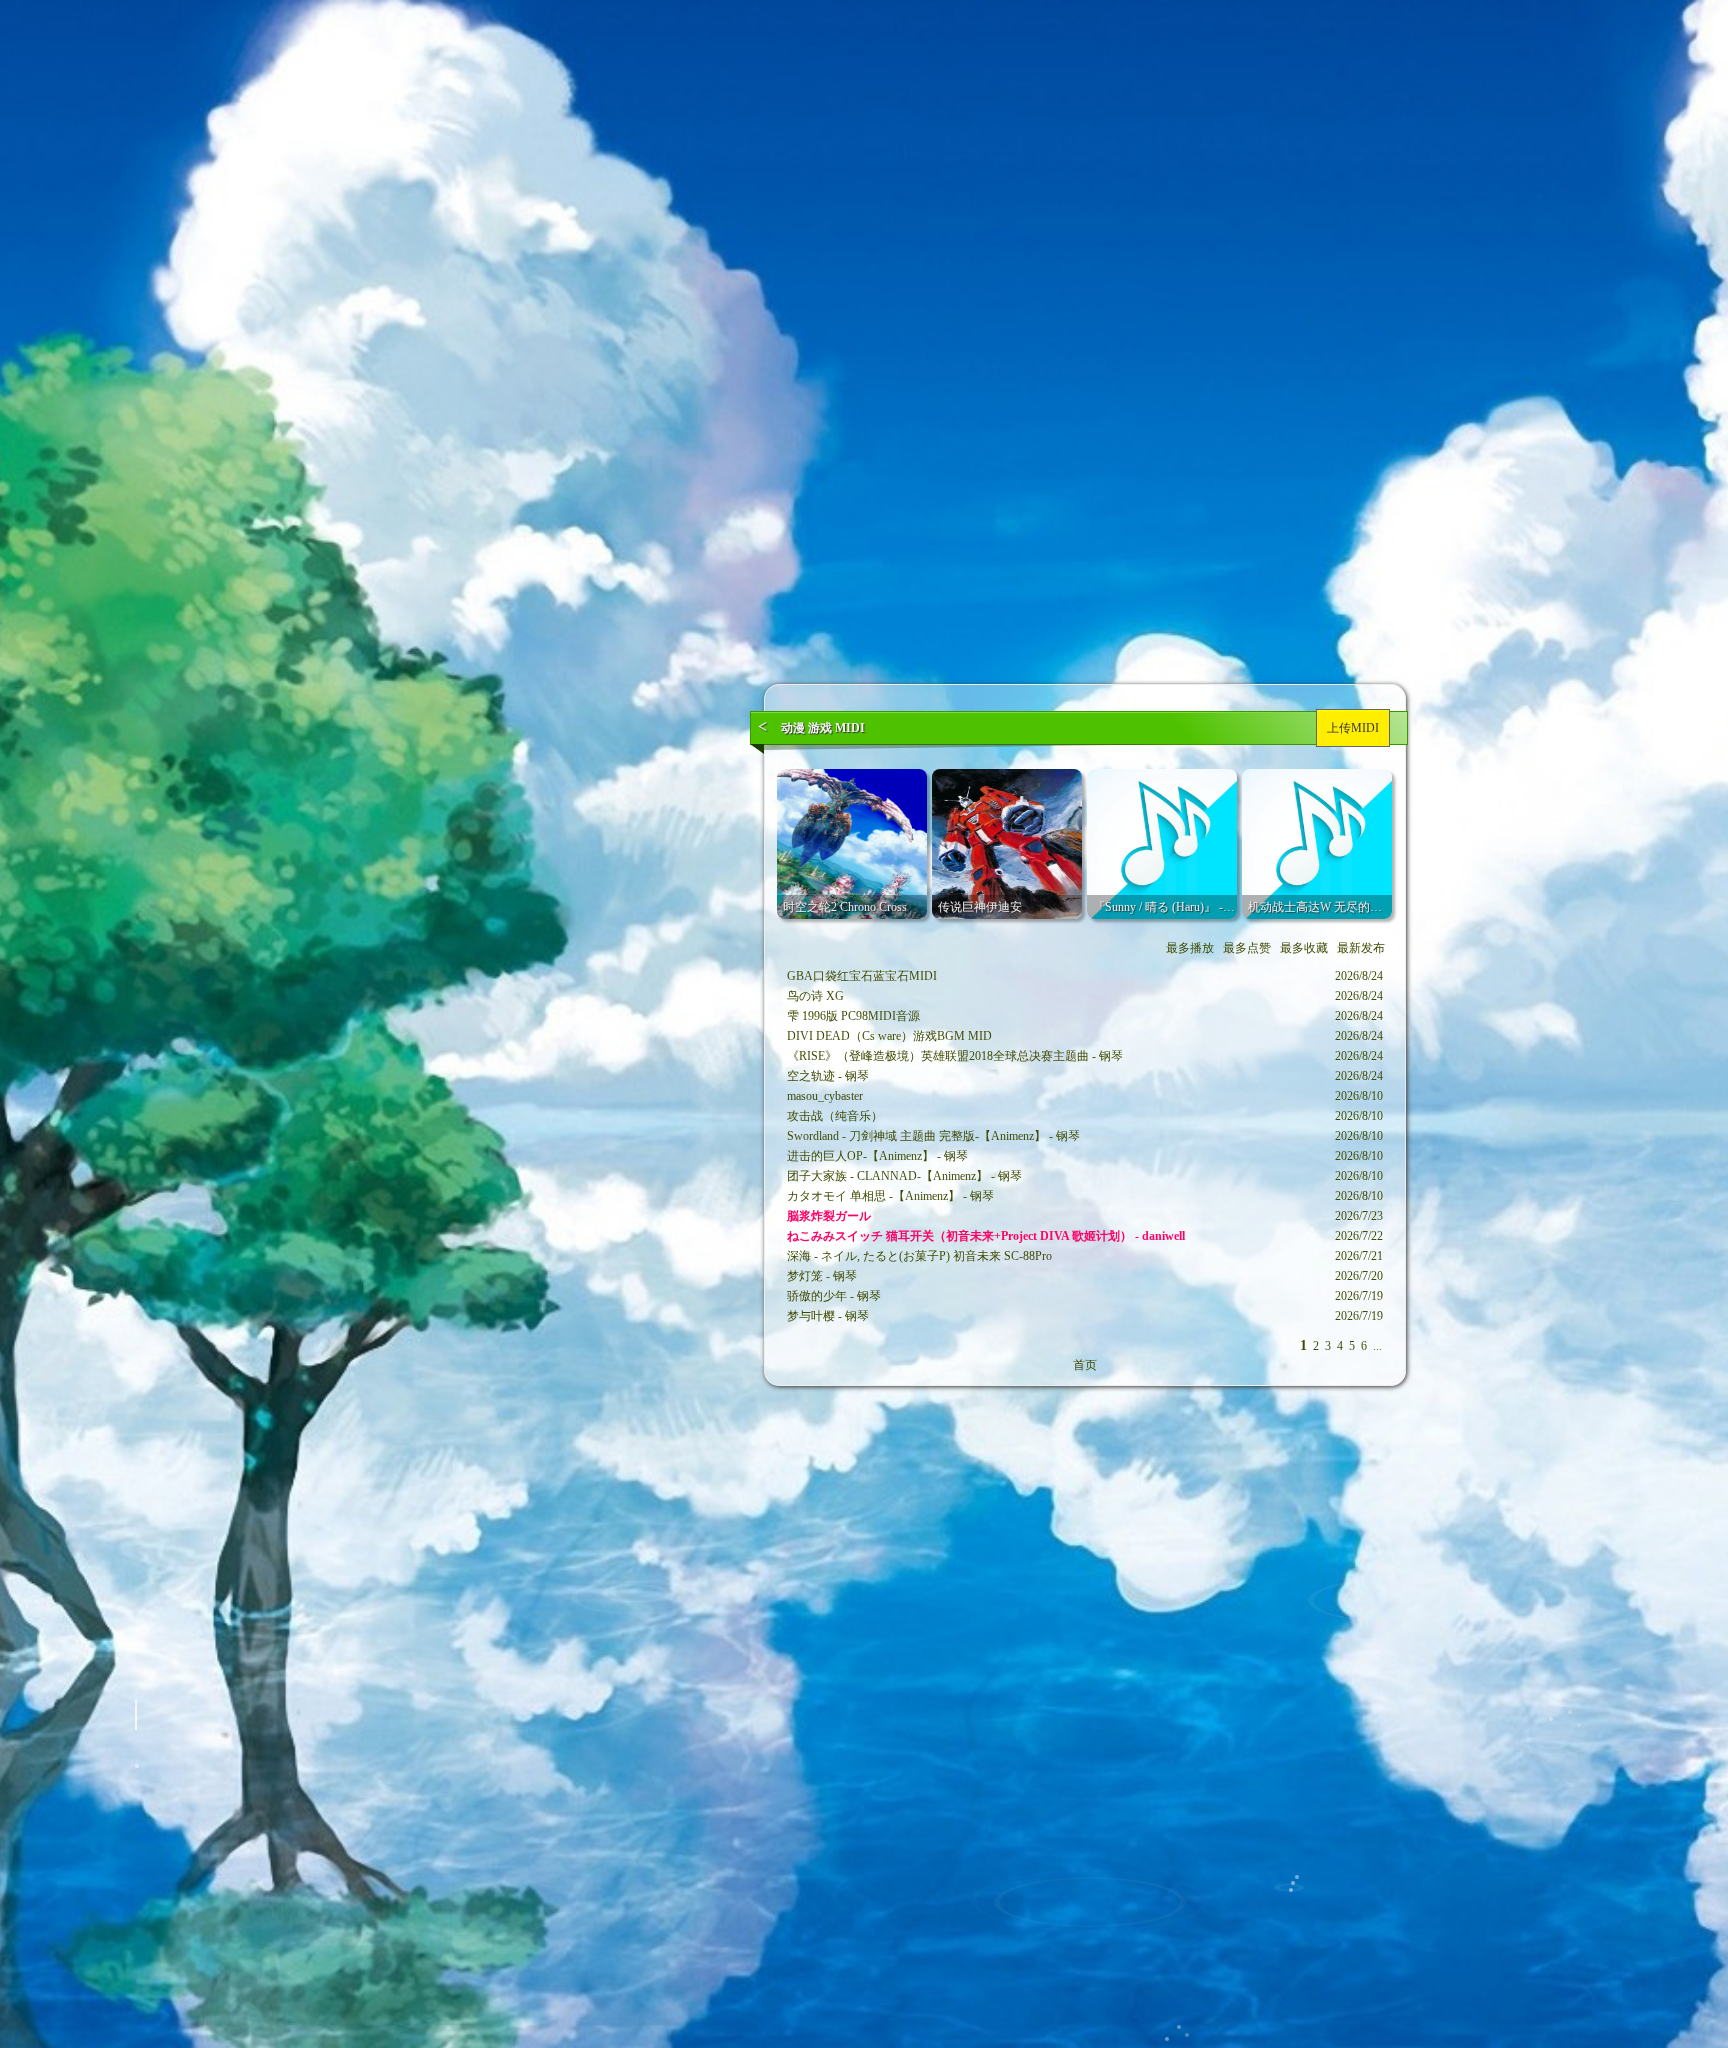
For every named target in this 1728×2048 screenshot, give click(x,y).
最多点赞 (1247, 948)
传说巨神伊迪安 (980, 907)
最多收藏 (1304, 948)
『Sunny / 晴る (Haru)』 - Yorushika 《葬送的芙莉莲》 (1233, 907)
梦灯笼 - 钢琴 (822, 1276)
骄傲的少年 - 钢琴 (834, 1296)
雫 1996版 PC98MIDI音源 (853, 1016)
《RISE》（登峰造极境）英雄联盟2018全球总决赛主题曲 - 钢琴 (955, 1056)
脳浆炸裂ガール (829, 1216)
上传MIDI (1353, 728)
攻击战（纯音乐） (835, 1116)
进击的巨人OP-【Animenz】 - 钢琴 (877, 1156)
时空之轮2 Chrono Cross (845, 907)
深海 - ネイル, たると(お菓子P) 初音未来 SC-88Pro (919, 1256)
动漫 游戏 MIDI (823, 728)
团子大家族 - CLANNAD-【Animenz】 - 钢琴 (904, 1176)
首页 (1085, 1365)
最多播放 (1190, 948)
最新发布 (1361, 948)
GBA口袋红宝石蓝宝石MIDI (862, 976)
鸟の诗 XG (815, 996)
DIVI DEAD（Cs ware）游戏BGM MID (889, 1036)
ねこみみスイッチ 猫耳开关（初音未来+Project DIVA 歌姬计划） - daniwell (986, 1236)
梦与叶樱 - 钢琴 (828, 1316)
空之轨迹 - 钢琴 (828, 1076)
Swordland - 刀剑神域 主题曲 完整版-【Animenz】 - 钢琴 (933, 1136)
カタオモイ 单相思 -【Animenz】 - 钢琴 (890, 1196)
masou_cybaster (825, 1096)
